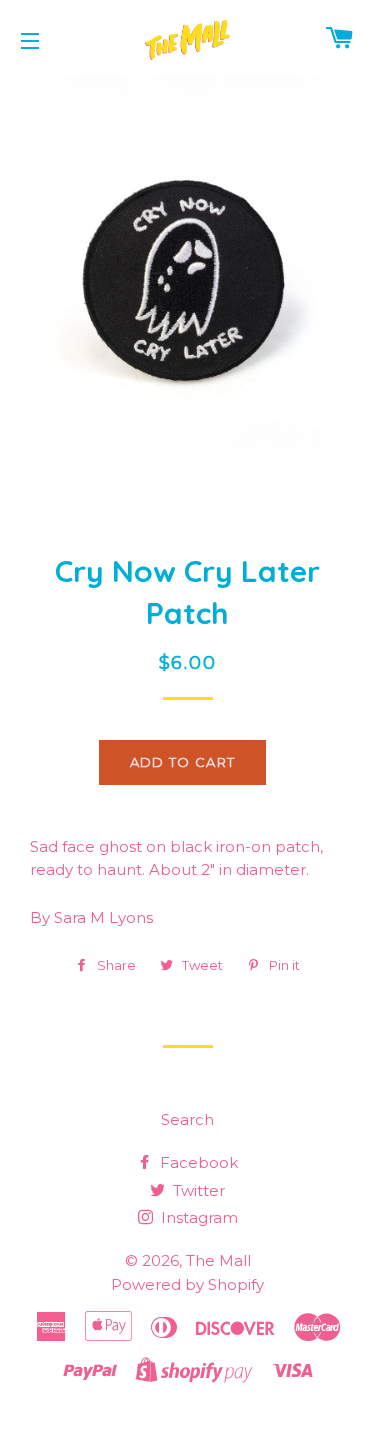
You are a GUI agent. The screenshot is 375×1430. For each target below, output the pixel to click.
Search (187, 1119)
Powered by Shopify (187, 1284)
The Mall (218, 1260)
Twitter (197, 1190)
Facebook (197, 1162)
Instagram (197, 1217)
